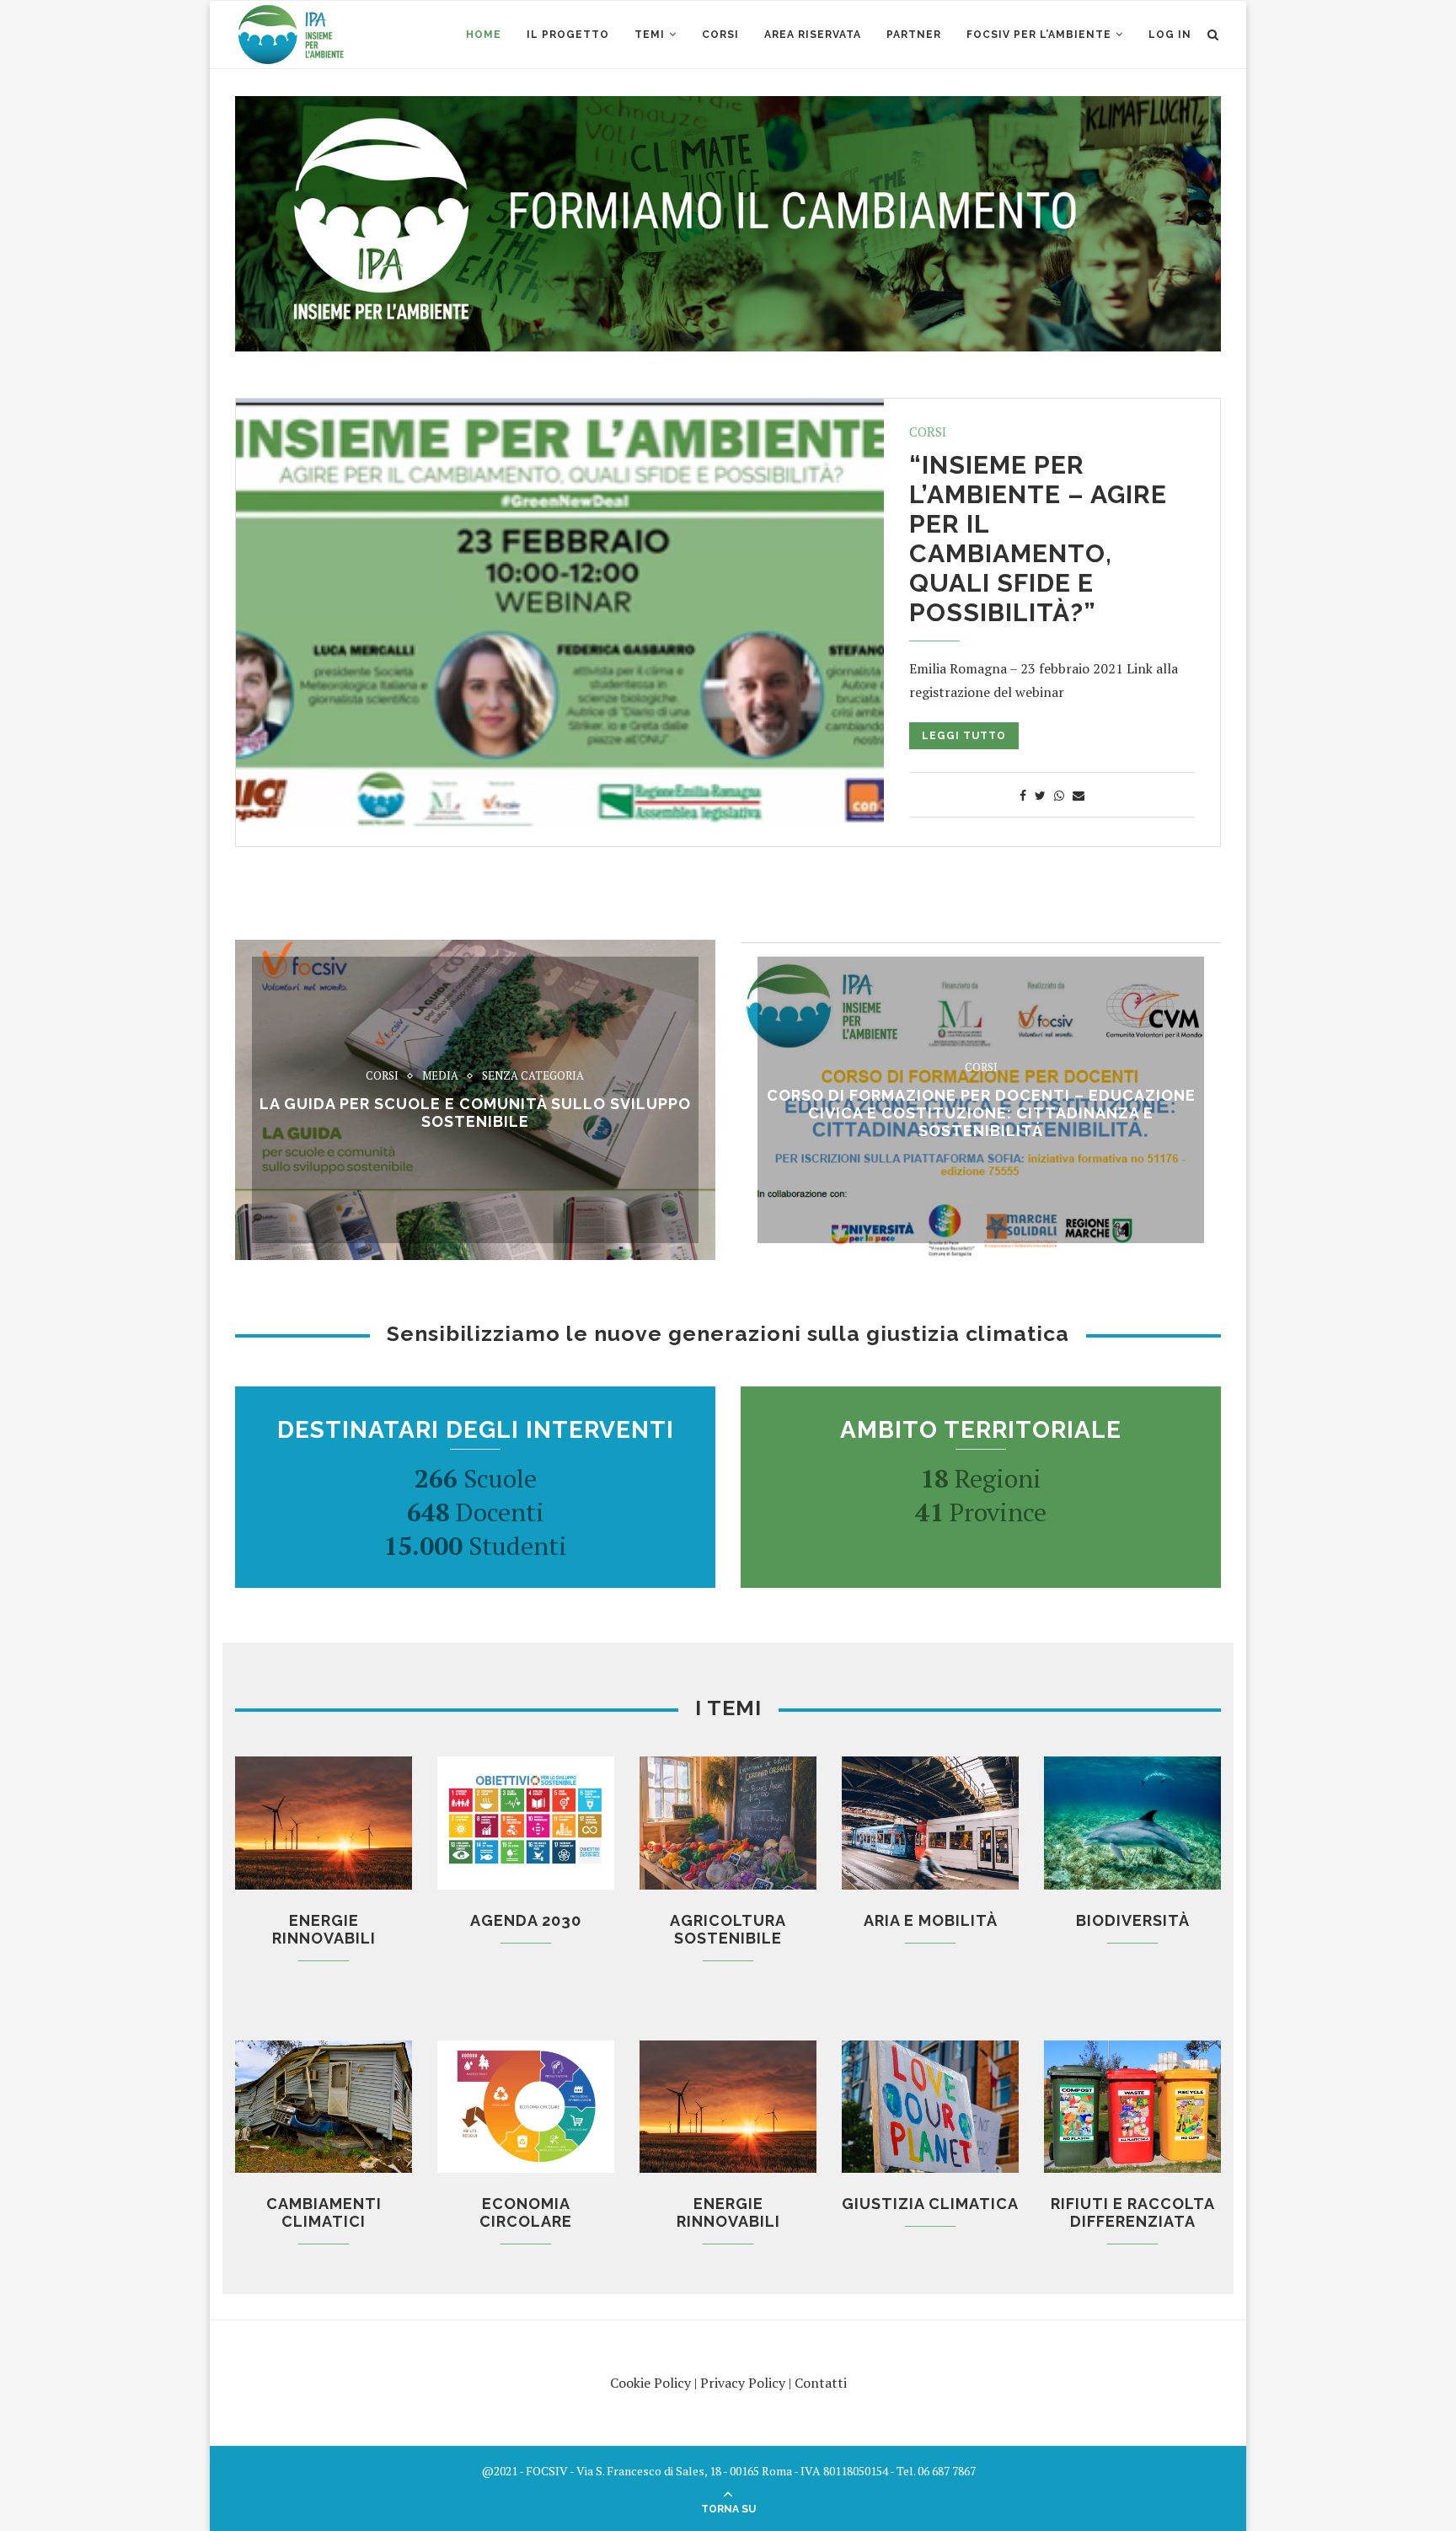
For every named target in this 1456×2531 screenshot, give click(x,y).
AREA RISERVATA (813, 35)
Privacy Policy (743, 2383)
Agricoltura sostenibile (728, 1929)
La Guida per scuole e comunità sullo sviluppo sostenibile (475, 1113)
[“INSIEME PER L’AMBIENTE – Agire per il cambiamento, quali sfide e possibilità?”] (560, 614)
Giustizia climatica (930, 2204)
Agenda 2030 (526, 1920)
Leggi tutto (964, 736)
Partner (914, 35)
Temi (650, 35)
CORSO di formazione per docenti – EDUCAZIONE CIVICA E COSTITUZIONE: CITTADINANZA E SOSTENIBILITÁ (981, 1113)
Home (484, 35)
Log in (1170, 35)
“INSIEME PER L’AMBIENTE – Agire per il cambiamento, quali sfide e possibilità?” (1038, 539)
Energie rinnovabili (324, 1929)
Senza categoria (533, 1076)
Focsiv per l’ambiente (1039, 35)
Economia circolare (526, 2212)
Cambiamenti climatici (324, 2212)
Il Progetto (568, 35)
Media (440, 1076)
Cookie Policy (650, 2383)
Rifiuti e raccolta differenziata (1133, 2212)
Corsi (928, 432)
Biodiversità (1133, 1920)
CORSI (720, 35)
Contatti (821, 2383)
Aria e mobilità (931, 1920)
